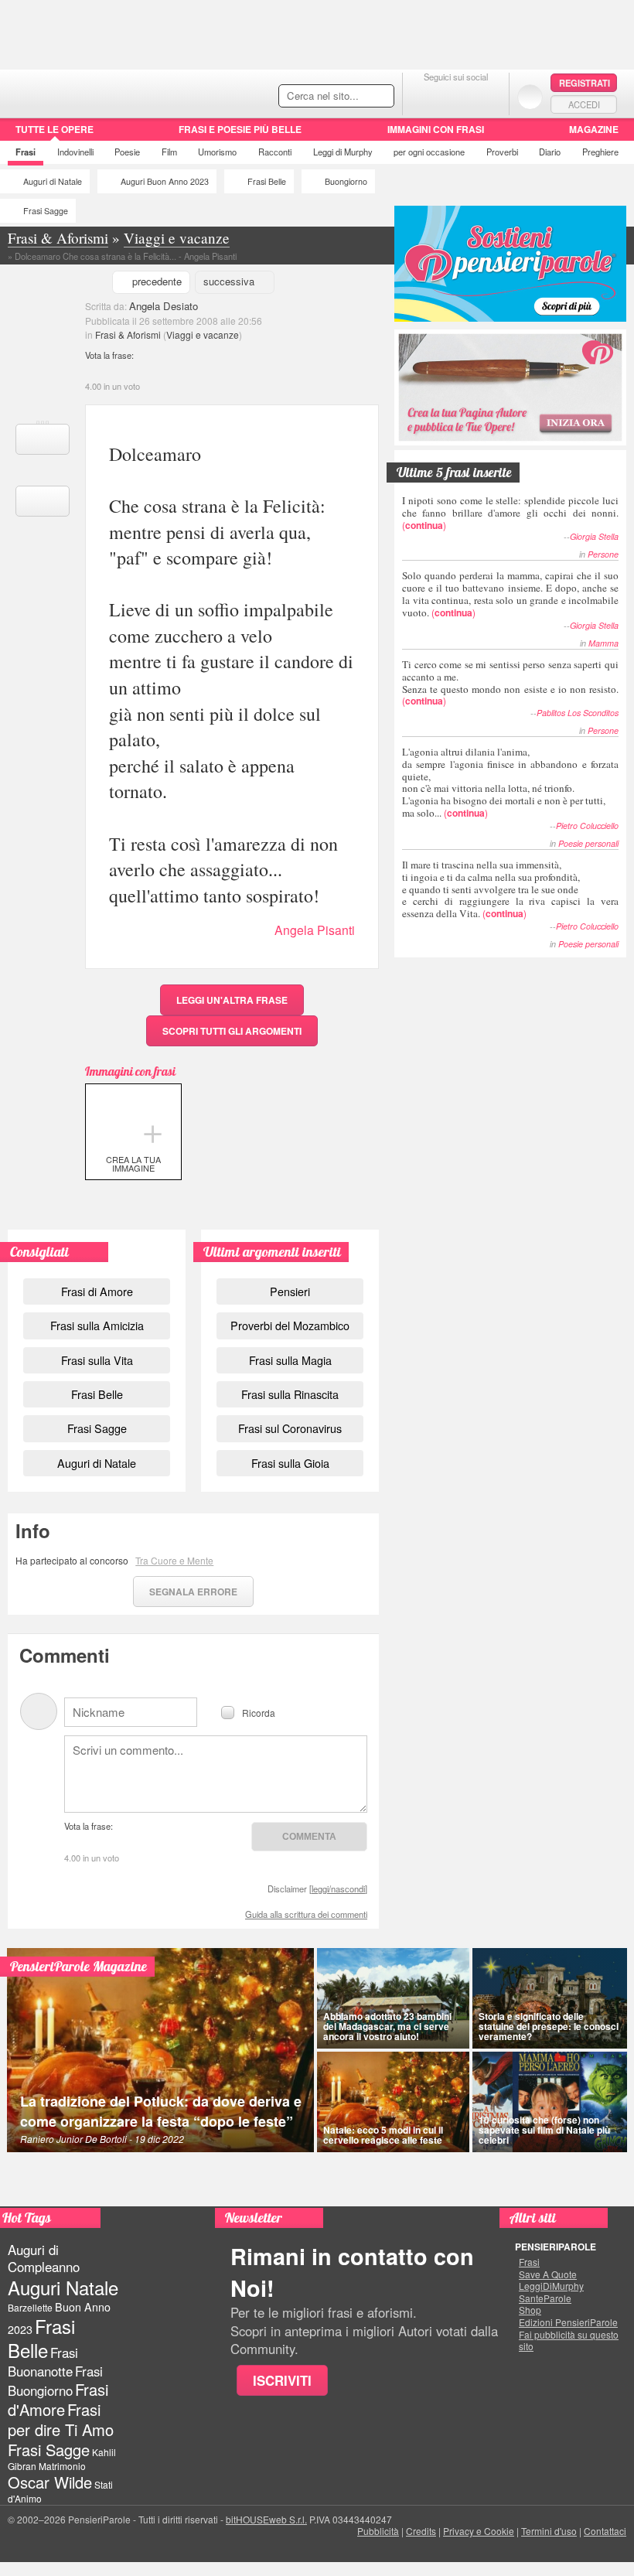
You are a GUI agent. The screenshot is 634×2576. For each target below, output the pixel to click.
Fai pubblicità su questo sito (569, 2341)
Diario (550, 152)
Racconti (275, 152)
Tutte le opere (55, 129)
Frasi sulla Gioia (290, 1463)
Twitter (456, 96)
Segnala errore (193, 1592)
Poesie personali (588, 843)
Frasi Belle (267, 181)
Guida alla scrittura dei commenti (306, 1914)
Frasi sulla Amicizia (97, 1325)
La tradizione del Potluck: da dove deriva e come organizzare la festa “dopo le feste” (161, 2111)
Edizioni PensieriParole (568, 2322)
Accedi (584, 104)
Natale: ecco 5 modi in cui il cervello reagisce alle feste (383, 2135)
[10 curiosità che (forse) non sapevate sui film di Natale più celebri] (550, 2102)
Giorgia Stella (594, 536)
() (510, 512)
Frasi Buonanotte (43, 2361)
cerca (349, 97)
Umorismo (217, 152)
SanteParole (545, 2298)
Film (169, 152)
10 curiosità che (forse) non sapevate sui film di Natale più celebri (544, 2130)
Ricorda (259, 1712)
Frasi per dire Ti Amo (61, 2419)
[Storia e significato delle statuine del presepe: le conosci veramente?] (550, 1998)
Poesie (127, 152)
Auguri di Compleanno (44, 2258)
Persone (603, 554)
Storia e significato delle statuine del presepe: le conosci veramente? (549, 2026)
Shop (530, 2310)
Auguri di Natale (53, 181)
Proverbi (502, 152)
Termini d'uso (549, 2531)
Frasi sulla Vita (97, 1360)
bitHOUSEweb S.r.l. (266, 2519)
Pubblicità (378, 2531)
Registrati (585, 83)
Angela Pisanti (315, 930)
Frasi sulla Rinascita (290, 1394)
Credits (421, 2531)
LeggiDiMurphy (551, 2286)
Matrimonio (62, 2466)
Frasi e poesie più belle (240, 129)
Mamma (603, 643)
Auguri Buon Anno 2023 (165, 181)
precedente (157, 281)
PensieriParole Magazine (78, 1966)
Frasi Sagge (46, 211)
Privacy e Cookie (479, 2531)
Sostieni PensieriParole (510, 264)
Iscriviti (282, 2380)
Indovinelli (75, 152)
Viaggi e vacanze (203, 334)
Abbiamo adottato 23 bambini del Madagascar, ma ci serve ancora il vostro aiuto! (387, 2026)
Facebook (425, 96)
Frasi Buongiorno (55, 2381)
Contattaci (605, 2531)
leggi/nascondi (338, 1888)
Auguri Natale (63, 2287)
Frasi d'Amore (58, 2399)
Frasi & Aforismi (128, 334)
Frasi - (106, 92)
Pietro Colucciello (587, 826)
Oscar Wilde (50, 2482)
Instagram (487, 96)
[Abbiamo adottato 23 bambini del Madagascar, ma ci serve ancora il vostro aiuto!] (393, 1998)
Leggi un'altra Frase (232, 1000)
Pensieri (290, 1291)
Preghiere (600, 152)
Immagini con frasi (436, 129)
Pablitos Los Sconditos (578, 713)
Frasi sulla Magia (290, 1360)
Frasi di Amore (97, 1291)
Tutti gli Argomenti (232, 1031)
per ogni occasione (429, 152)
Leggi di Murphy (343, 152)
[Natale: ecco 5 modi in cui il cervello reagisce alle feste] (393, 2102)
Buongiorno (346, 181)
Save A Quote (548, 2274)
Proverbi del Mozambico (290, 1325)
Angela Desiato (164, 306)
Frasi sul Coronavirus (290, 1428)
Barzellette (30, 2307)
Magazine (594, 129)
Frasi (26, 152)
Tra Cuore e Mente (174, 1560)
